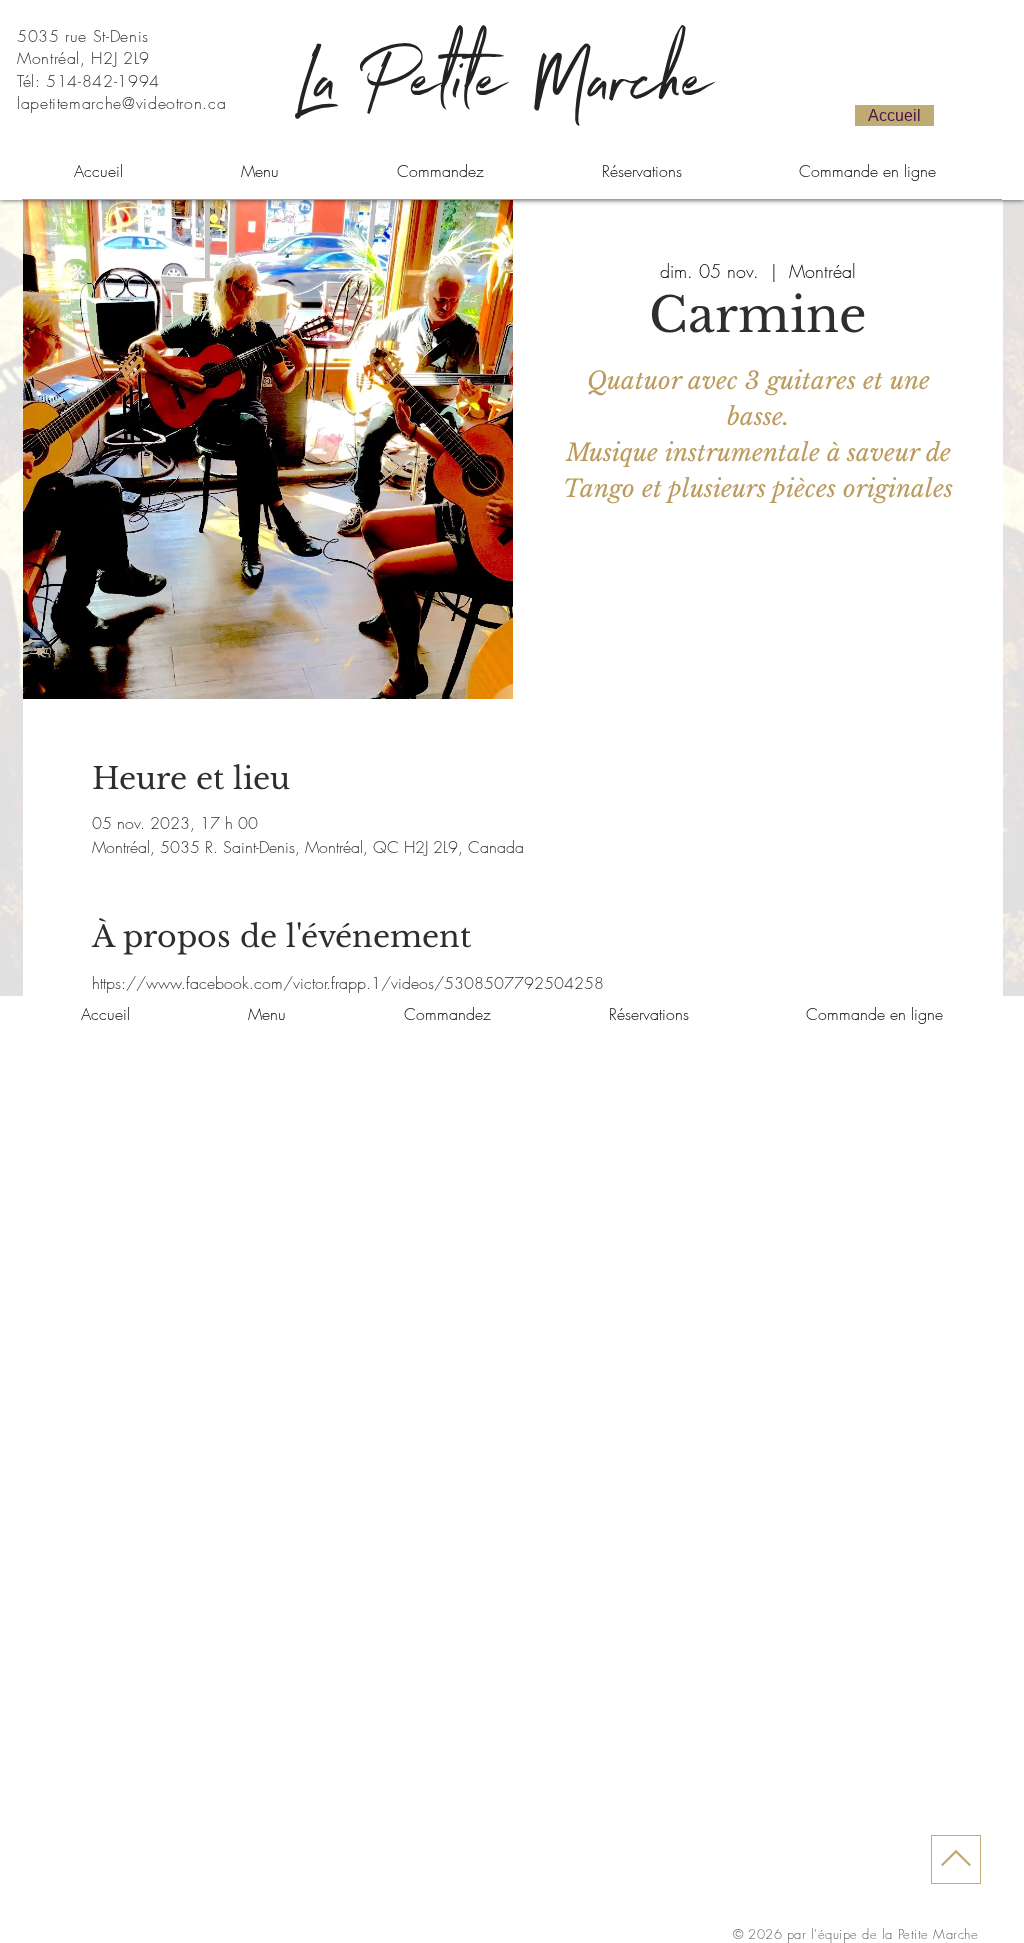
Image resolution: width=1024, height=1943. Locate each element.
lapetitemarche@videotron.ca (121, 103)
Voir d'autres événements (758, 606)
